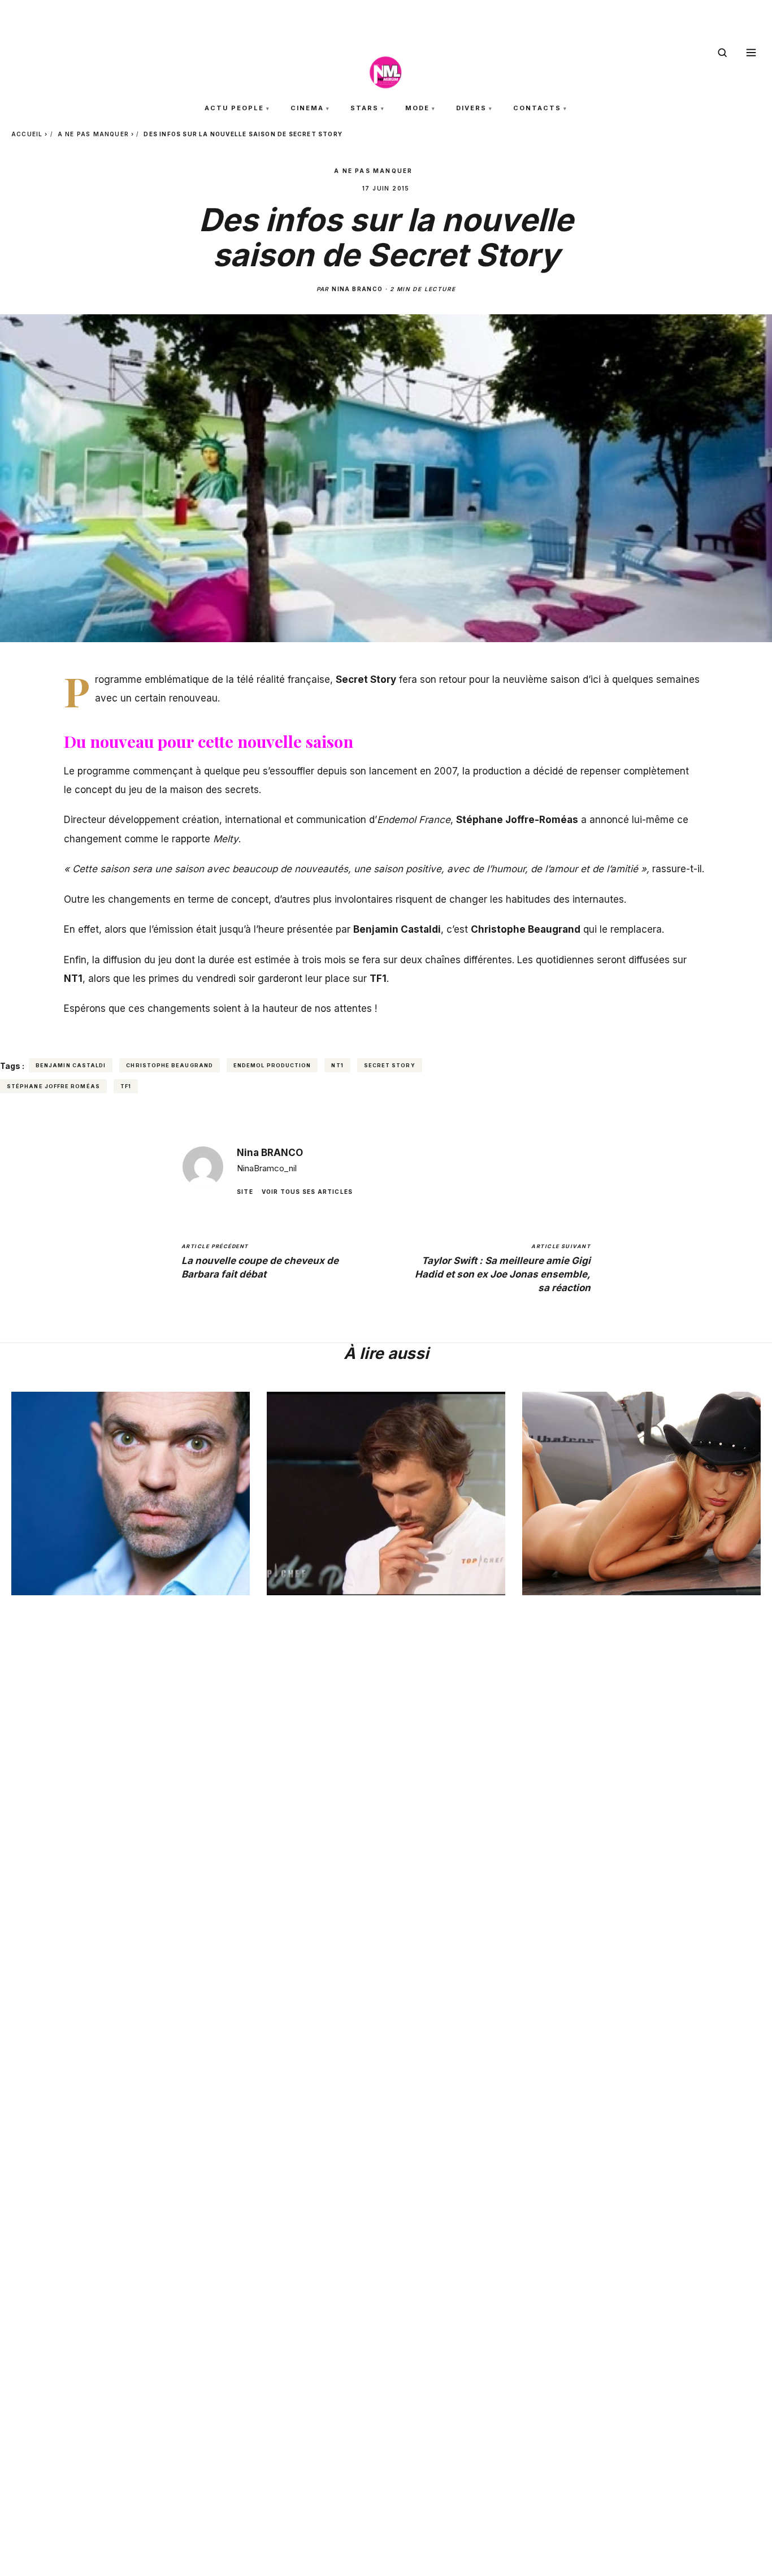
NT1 (337, 1065)
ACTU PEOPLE (234, 108)
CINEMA (307, 108)
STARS (365, 108)
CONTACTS (537, 108)
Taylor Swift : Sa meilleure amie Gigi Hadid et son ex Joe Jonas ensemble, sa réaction (503, 1268)
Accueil (27, 134)
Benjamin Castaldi (71, 1065)
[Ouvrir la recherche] (722, 53)
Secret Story (390, 1065)
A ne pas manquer (93, 134)
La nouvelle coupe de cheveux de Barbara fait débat (260, 1261)
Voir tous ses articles (307, 1192)
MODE (417, 108)
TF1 (126, 1086)
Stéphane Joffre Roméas (53, 1086)
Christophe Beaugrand (170, 1065)
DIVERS (471, 108)
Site (245, 1192)
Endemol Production (272, 1065)
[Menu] (751, 53)
